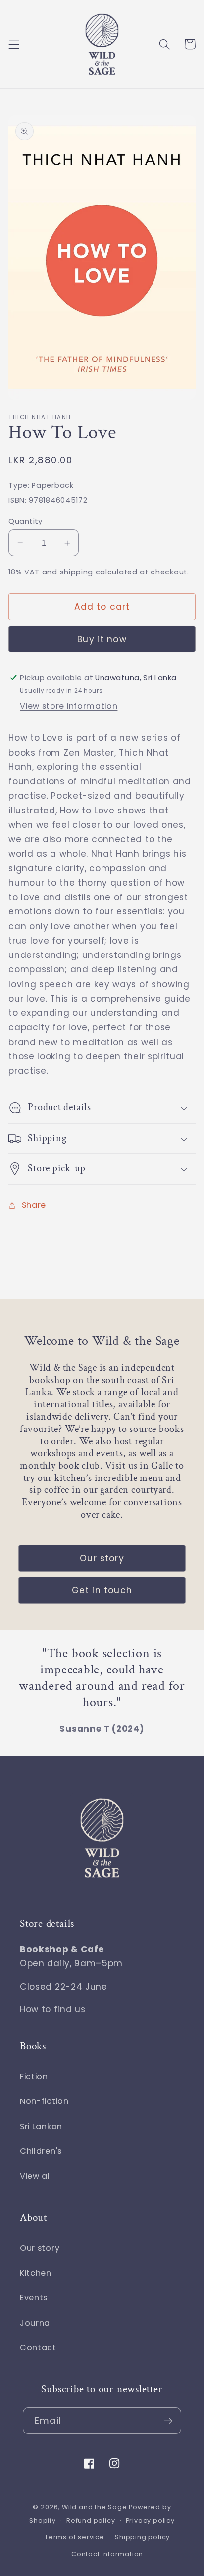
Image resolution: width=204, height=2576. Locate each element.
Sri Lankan (41, 2126)
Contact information (107, 2554)
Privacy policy (150, 2520)
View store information (69, 706)
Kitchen (36, 2273)
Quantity (25, 521)
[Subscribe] (168, 2421)
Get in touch (102, 1590)
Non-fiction (44, 2101)
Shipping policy (142, 2537)
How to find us (53, 2009)
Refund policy (91, 2520)
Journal (36, 2323)
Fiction (34, 2076)
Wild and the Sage (95, 2507)
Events (34, 2298)
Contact (38, 2348)
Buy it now (102, 639)
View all (36, 2176)
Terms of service (75, 2537)
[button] (14, 44)
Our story (102, 1558)
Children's (41, 2151)
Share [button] (34, 1205)
